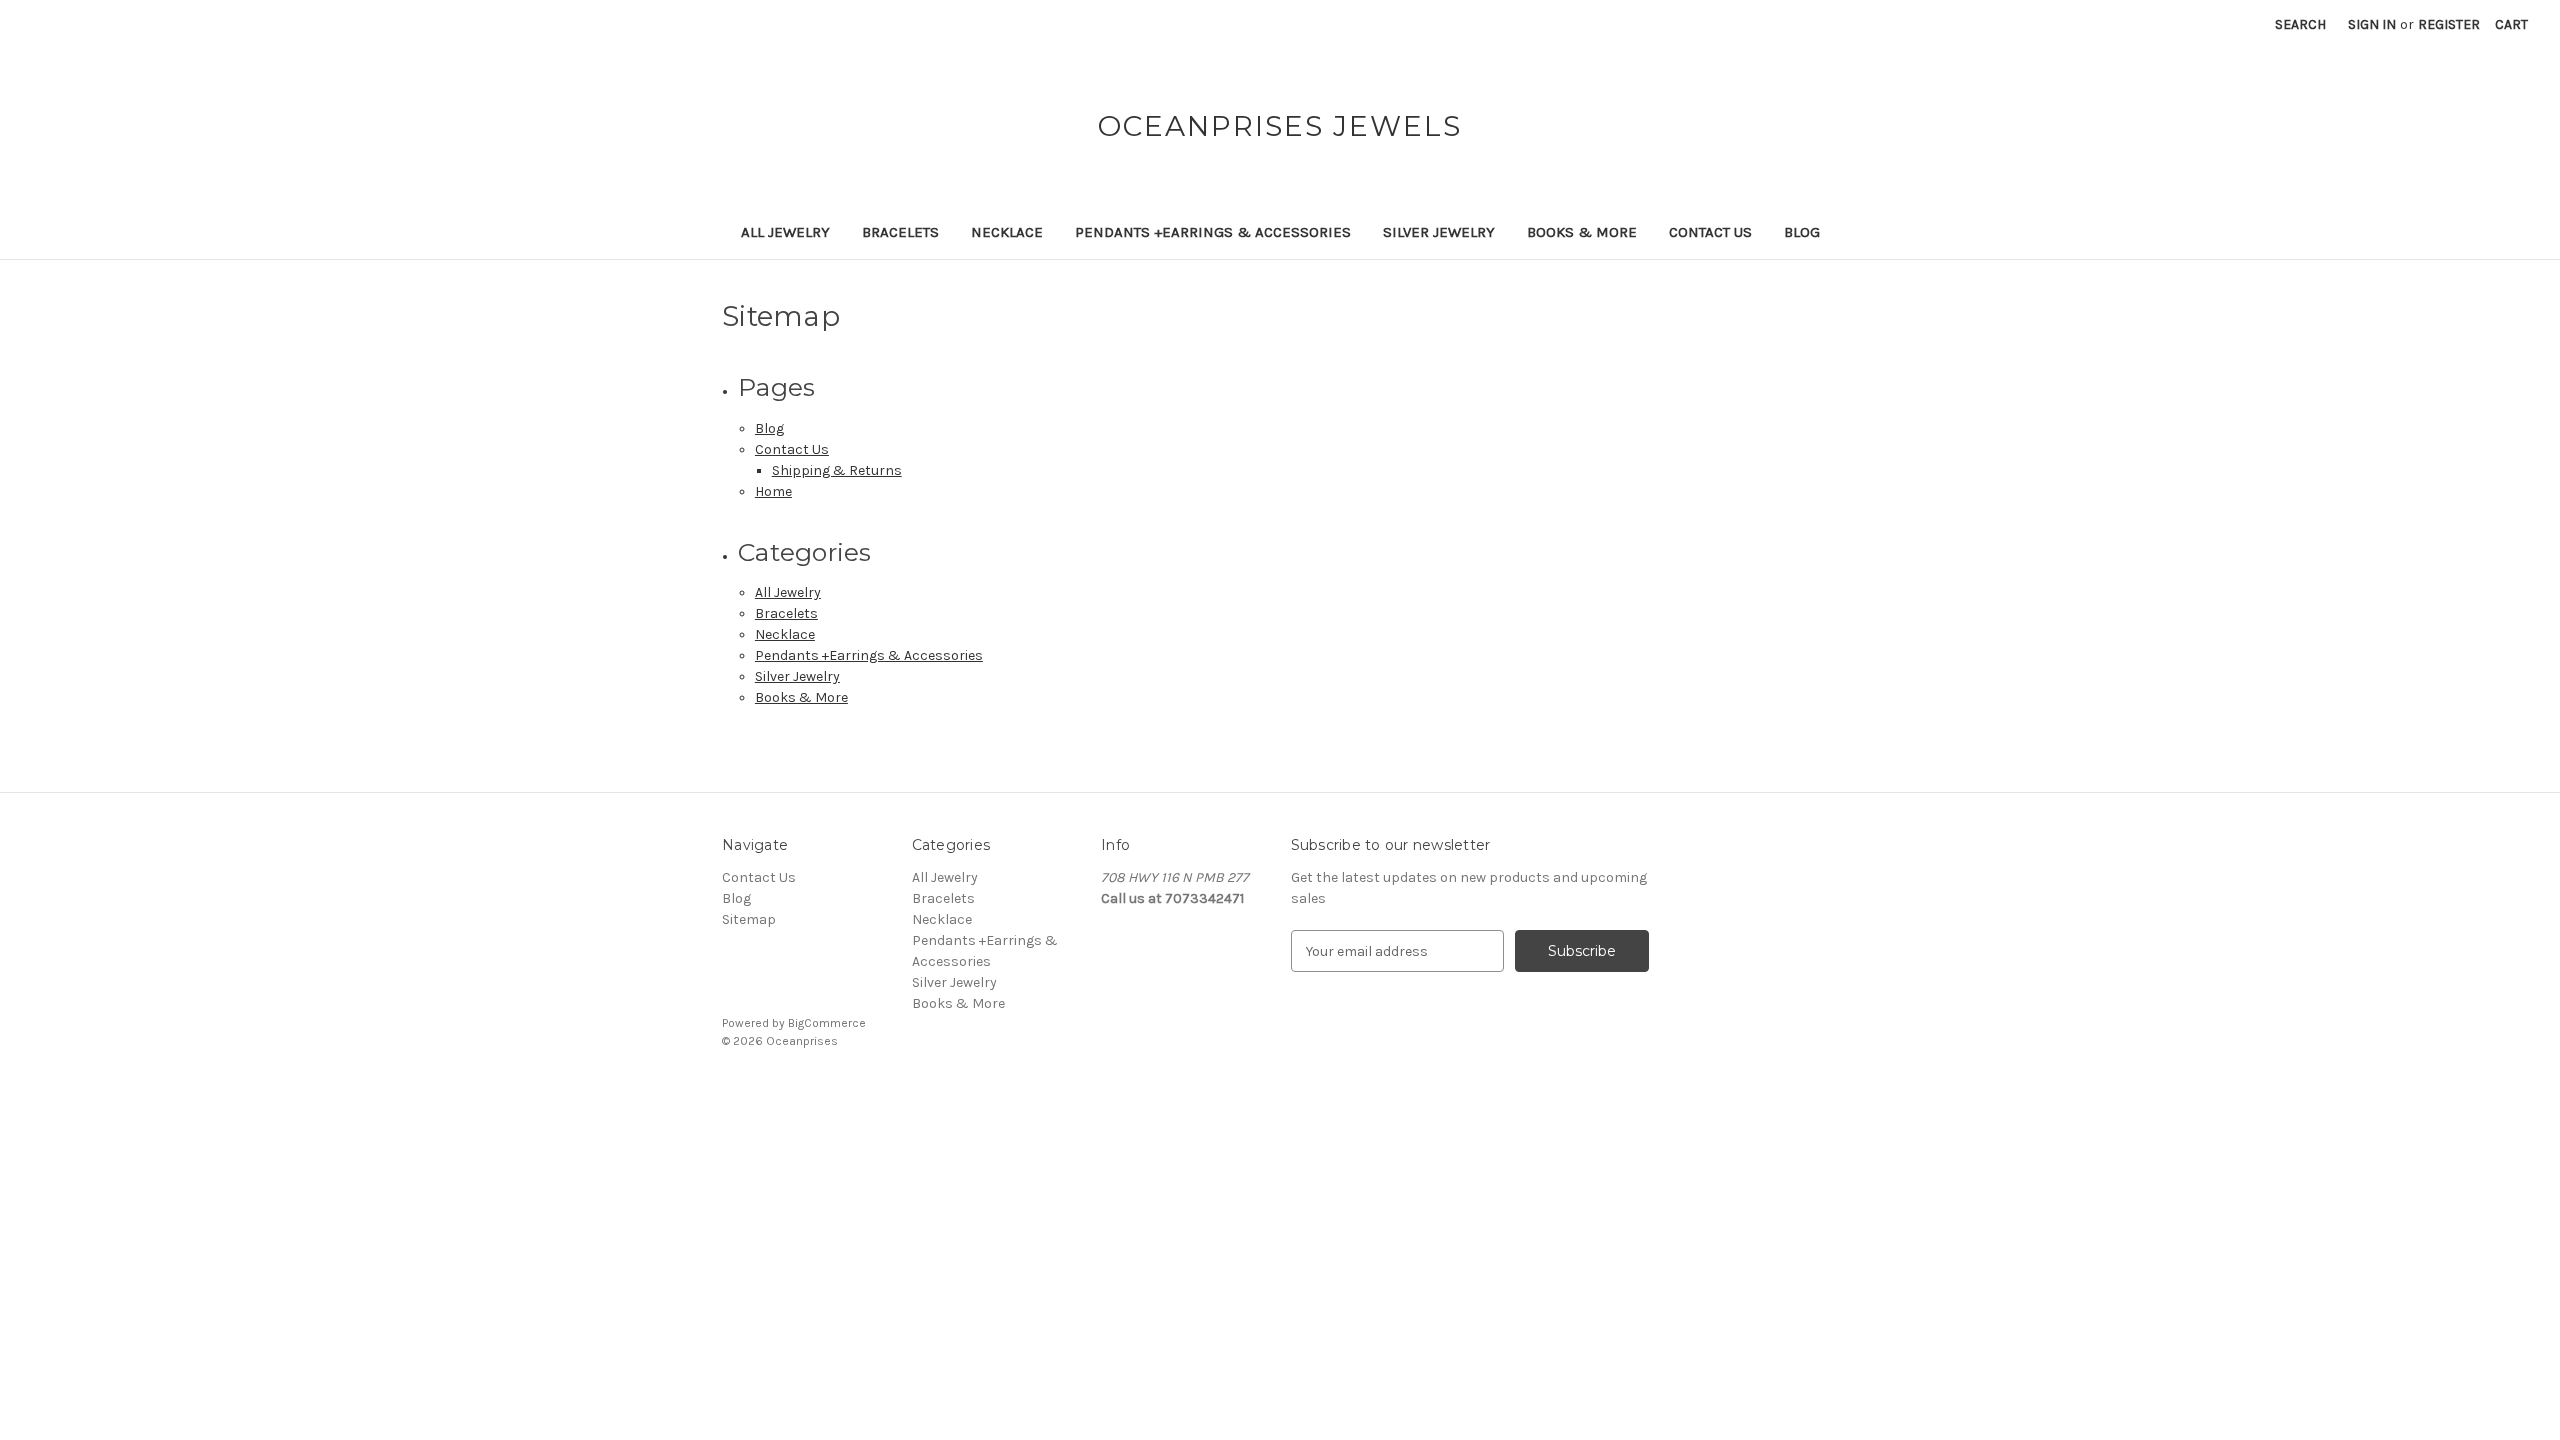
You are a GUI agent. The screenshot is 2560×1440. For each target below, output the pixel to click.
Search (2300, 24)
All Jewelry (785, 232)
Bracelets (900, 232)
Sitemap (749, 919)
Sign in (2372, 24)
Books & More (1582, 232)
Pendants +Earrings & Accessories (1213, 232)
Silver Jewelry (1439, 232)
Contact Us (1710, 232)
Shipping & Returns (837, 470)
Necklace (1007, 232)
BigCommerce (827, 1023)
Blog (1802, 232)
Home (773, 491)
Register (2449, 24)
